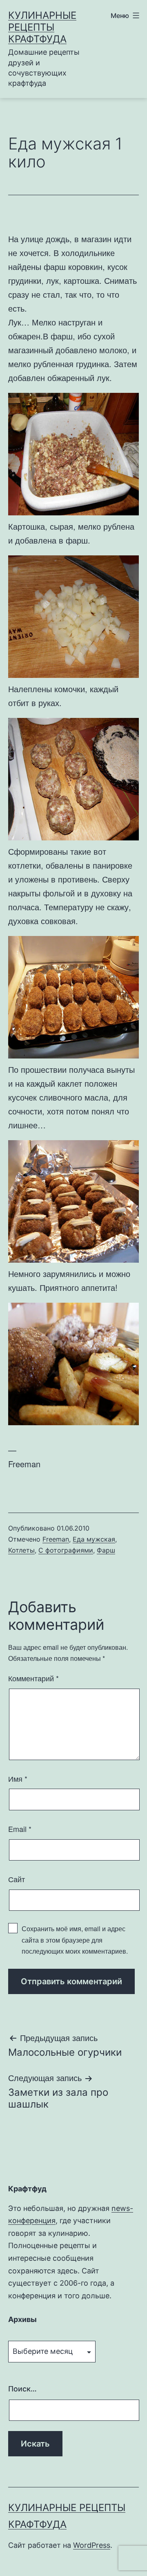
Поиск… (22, 2389)
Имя (18, 1778)
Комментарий (33, 1678)
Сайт (17, 1879)
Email (20, 1829)
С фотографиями (66, 1550)
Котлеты (21, 1550)
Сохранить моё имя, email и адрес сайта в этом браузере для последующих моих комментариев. (75, 1940)
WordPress (92, 2545)
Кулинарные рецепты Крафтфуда (42, 27)
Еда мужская (94, 1539)
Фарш (106, 1550)
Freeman (56, 1539)
